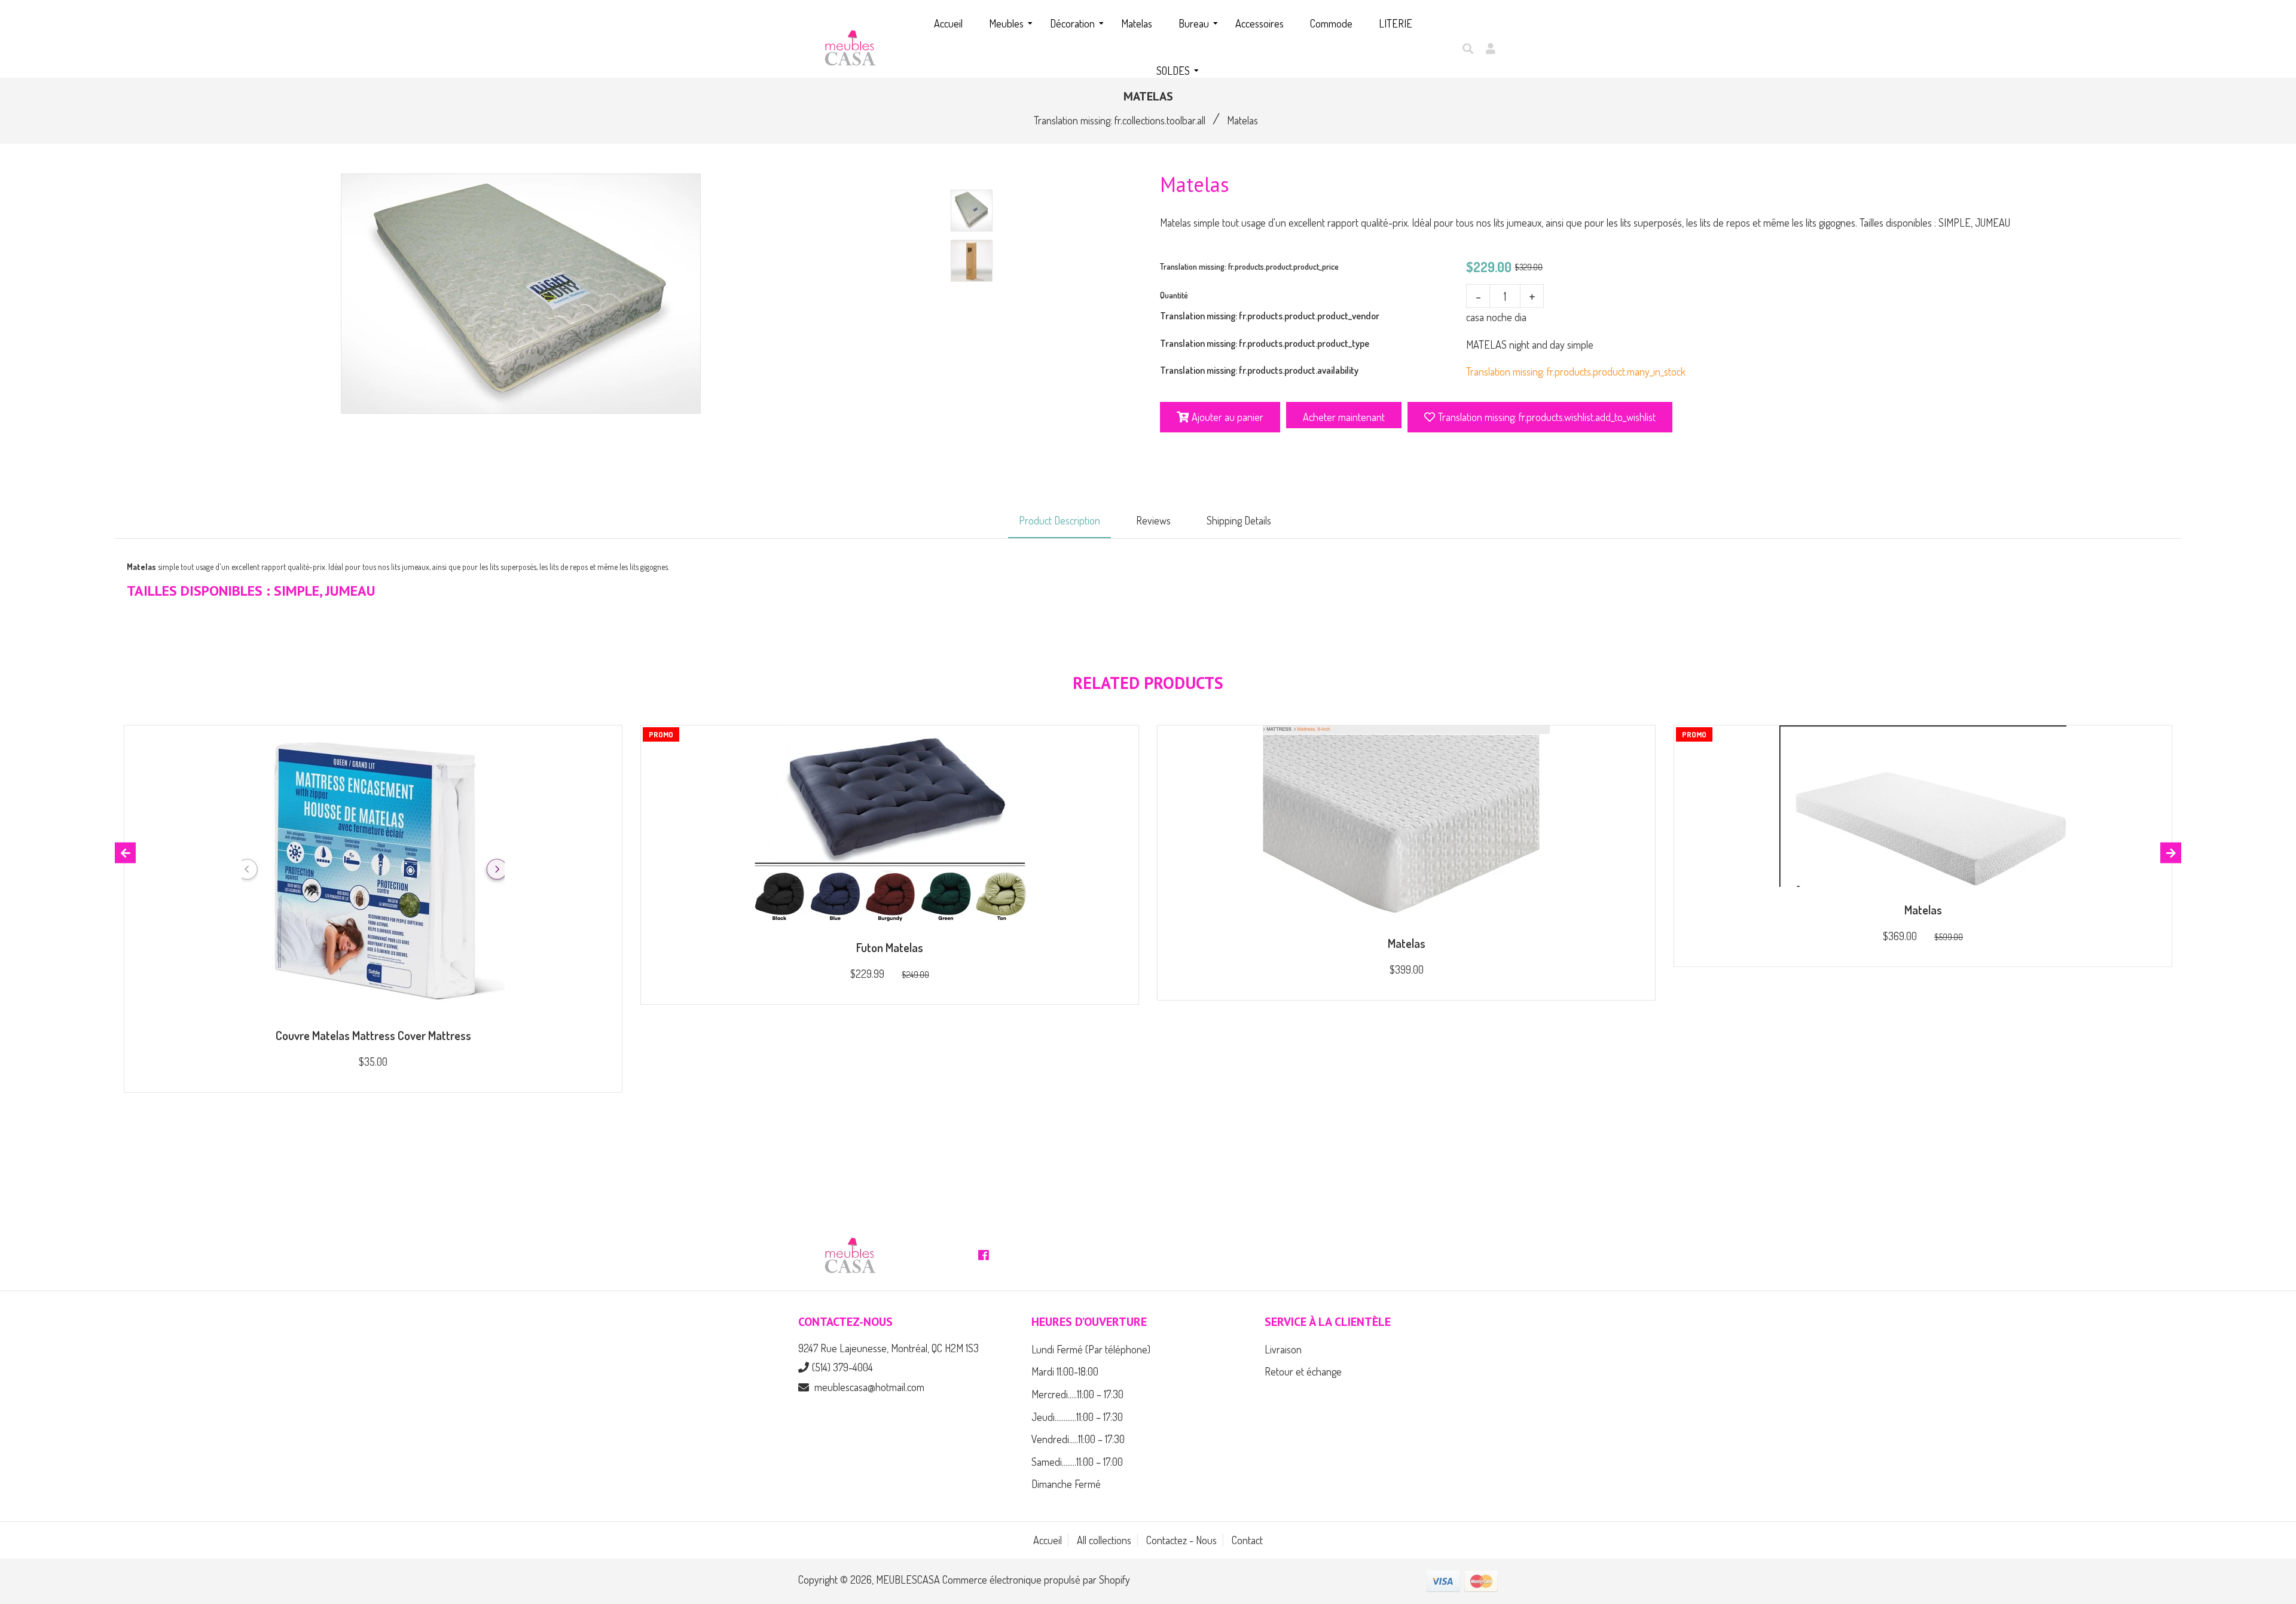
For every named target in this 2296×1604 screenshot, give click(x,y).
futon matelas (890, 947)
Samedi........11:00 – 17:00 (1077, 1462)
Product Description (1060, 520)
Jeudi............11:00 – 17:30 (1077, 1417)
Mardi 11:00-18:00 (1065, 1371)
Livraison (1283, 1349)
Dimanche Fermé (1066, 1484)
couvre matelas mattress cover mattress (373, 1035)
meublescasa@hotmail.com (869, 1387)
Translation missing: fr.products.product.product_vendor (1270, 316)
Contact (1247, 1540)
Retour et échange (1303, 1371)
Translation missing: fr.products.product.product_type (1265, 343)
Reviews (1153, 520)
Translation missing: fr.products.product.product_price (1249, 266)
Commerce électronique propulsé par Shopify (1036, 1579)
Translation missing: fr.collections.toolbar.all (1120, 120)
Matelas (1407, 943)
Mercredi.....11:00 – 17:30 (1077, 1394)
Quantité (1174, 295)
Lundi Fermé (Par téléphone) (1091, 1349)
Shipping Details (1239, 520)
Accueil (1048, 1540)
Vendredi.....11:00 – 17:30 (1078, 1439)
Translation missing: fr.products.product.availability (1259, 370)
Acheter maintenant (1344, 417)
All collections (1104, 1540)
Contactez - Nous (1181, 1540)
